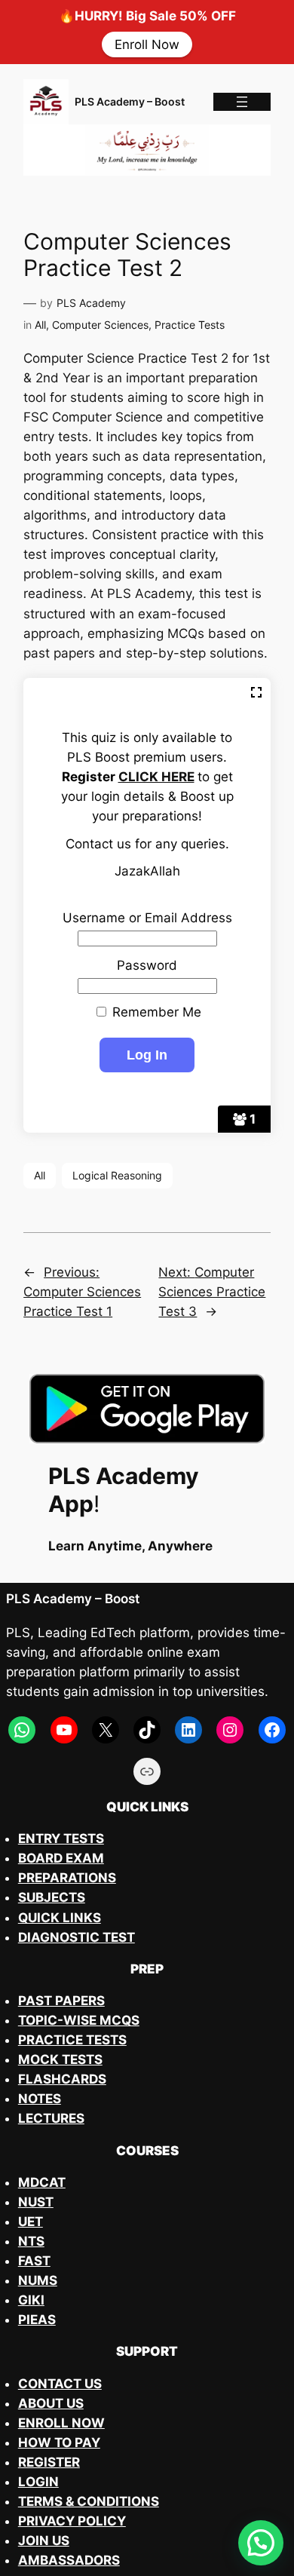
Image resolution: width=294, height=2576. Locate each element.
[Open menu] (242, 102)
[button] (261, 2543)
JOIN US (44, 2541)
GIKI (31, 2300)
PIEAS (37, 2320)
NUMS (38, 2280)
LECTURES (51, 2118)
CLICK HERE (156, 777)
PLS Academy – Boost (130, 101)
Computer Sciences (100, 325)
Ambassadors (69, 2560)
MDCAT (42, 2182)
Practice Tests (190, 325)
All (40, 325)
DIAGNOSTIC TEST (77, 1937)
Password (147, 965)
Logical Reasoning (117, 1175)
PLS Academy (91, 303)
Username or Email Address (147, 918)
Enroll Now (147, 44)
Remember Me (155, 1012)
